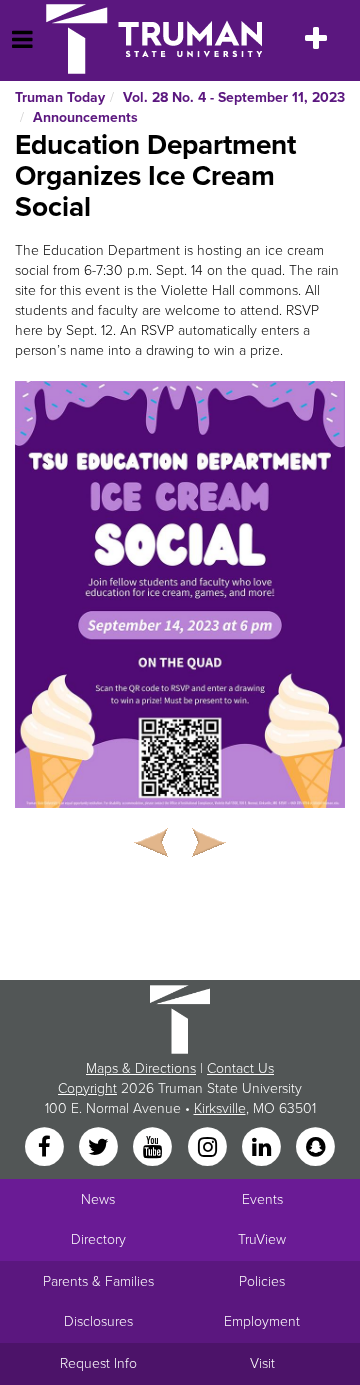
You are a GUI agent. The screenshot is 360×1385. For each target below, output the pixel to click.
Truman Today (60, 97)
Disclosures (98, 1321)
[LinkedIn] (263, 1148)
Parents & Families (98, 1281)
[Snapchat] (316, 1148)
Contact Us (240, 1068)
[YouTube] (155, 1148)
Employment (262, 1321)
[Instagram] (209, 1148)
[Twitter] (100, 1148)
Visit (262, 1363)
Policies (262, 1281)
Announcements (85, 117)
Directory (98, 1239)
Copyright (87, 1088)
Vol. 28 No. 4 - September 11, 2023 (234, 97)
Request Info (98, 1363)
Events (262, 1199)
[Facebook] (46, 1148)
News (98, 1199)
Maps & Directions (141, 1068)
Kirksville (220, 1108)
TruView (262, 1239)
